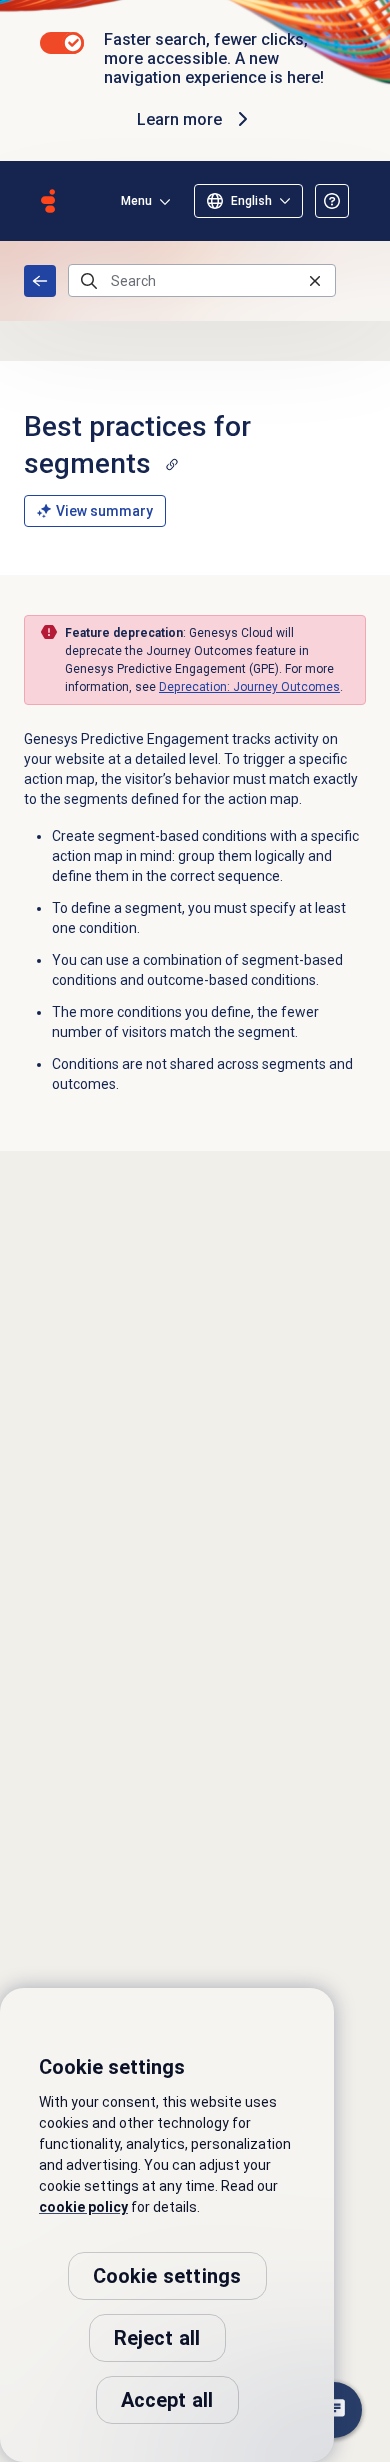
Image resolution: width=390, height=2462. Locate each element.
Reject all (157, 2338)
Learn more (179, 119)
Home (40, 281)
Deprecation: (249, 687)
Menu (136, 201)
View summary (104, 511)
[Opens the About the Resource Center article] (332, 201)
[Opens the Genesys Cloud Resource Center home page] (48, 201)
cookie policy (83, 2207)
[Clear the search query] (315, 280)
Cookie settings (167, 2276)
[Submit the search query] (89, 281)
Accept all (167, 2400)
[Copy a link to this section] (172, 464)
